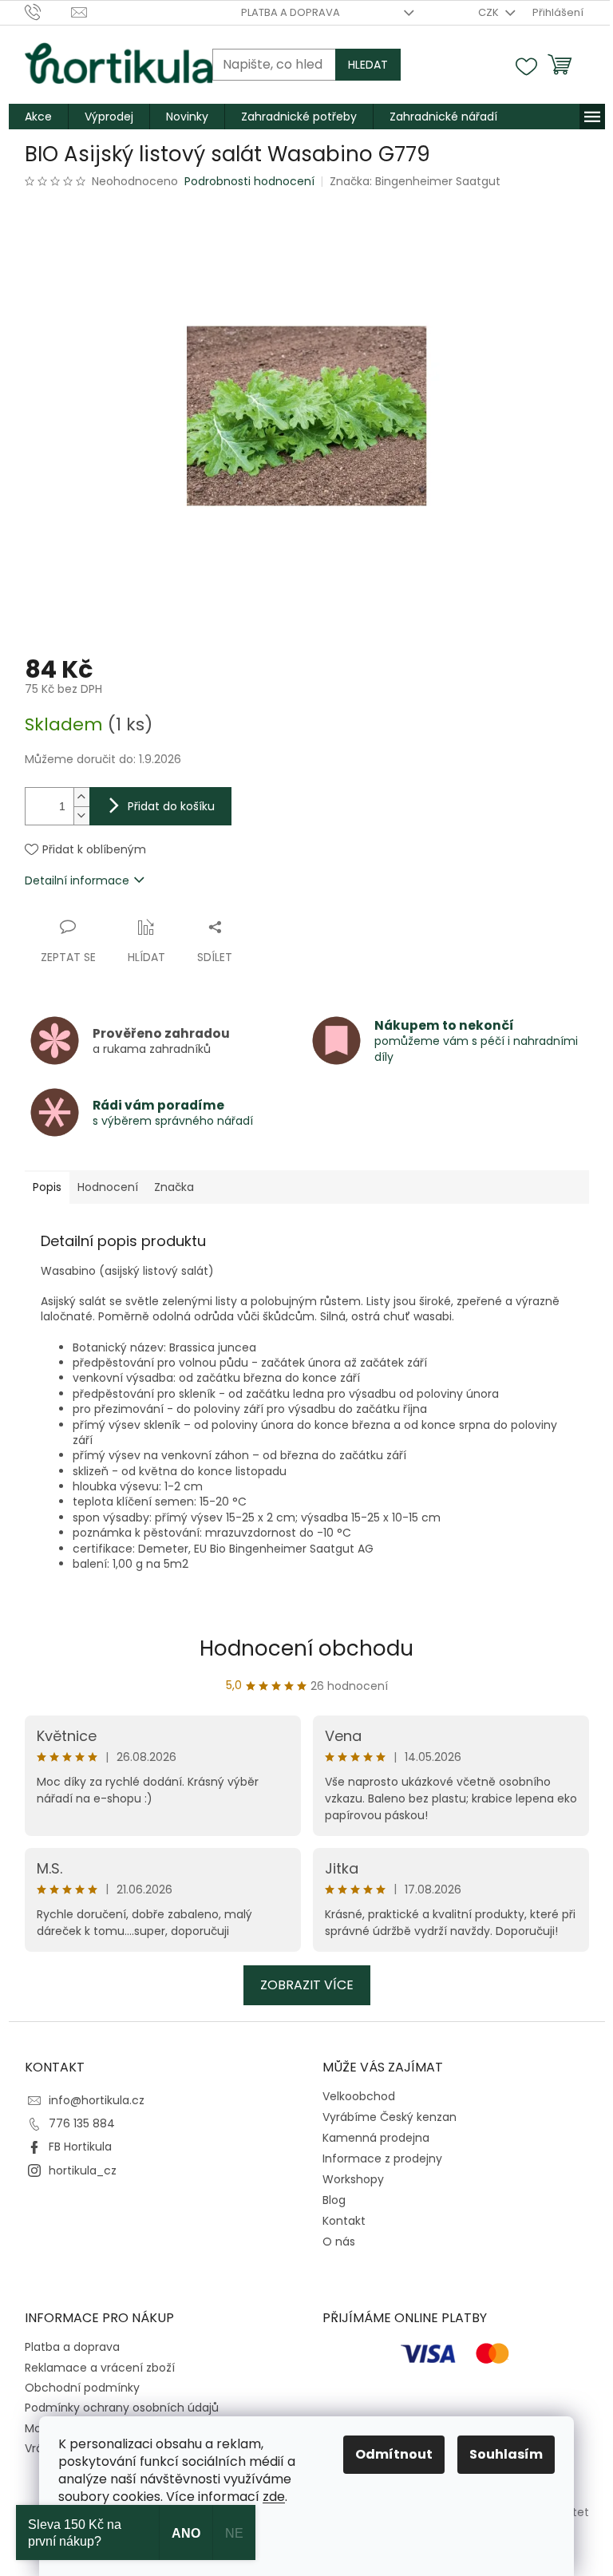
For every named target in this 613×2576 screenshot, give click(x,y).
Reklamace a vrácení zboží (100, 2368)
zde (274, 2497)
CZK (490, 12)
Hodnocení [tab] (108, 1187)
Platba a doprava (291, 12)
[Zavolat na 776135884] (48, 12)
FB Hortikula (80, 2147)
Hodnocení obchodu (306, 1648)
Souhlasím (506, 2454)
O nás (339, 2242)
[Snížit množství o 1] (81, 815)
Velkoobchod (359, 2096)
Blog (334, 2200)
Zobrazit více (307, 1985)
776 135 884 (82, 2123)
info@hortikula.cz (97, 2100)
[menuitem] (38, 117)
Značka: (415, 181)
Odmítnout (394, 2454)
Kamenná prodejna (376, 2138)
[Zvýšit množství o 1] (81, 797)
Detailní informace (77, 880)
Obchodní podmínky (82, 2388)
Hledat (368, 65)
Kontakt (344, 2221)
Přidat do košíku (171, 806)
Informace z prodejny (382, 2159)
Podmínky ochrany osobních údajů (122, 2408)
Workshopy (353, 2179)
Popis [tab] (47, 1187)
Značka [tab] (174, 1187)
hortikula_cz (83, 2170)
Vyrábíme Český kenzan (390, 2117)
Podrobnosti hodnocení (249, 182)
